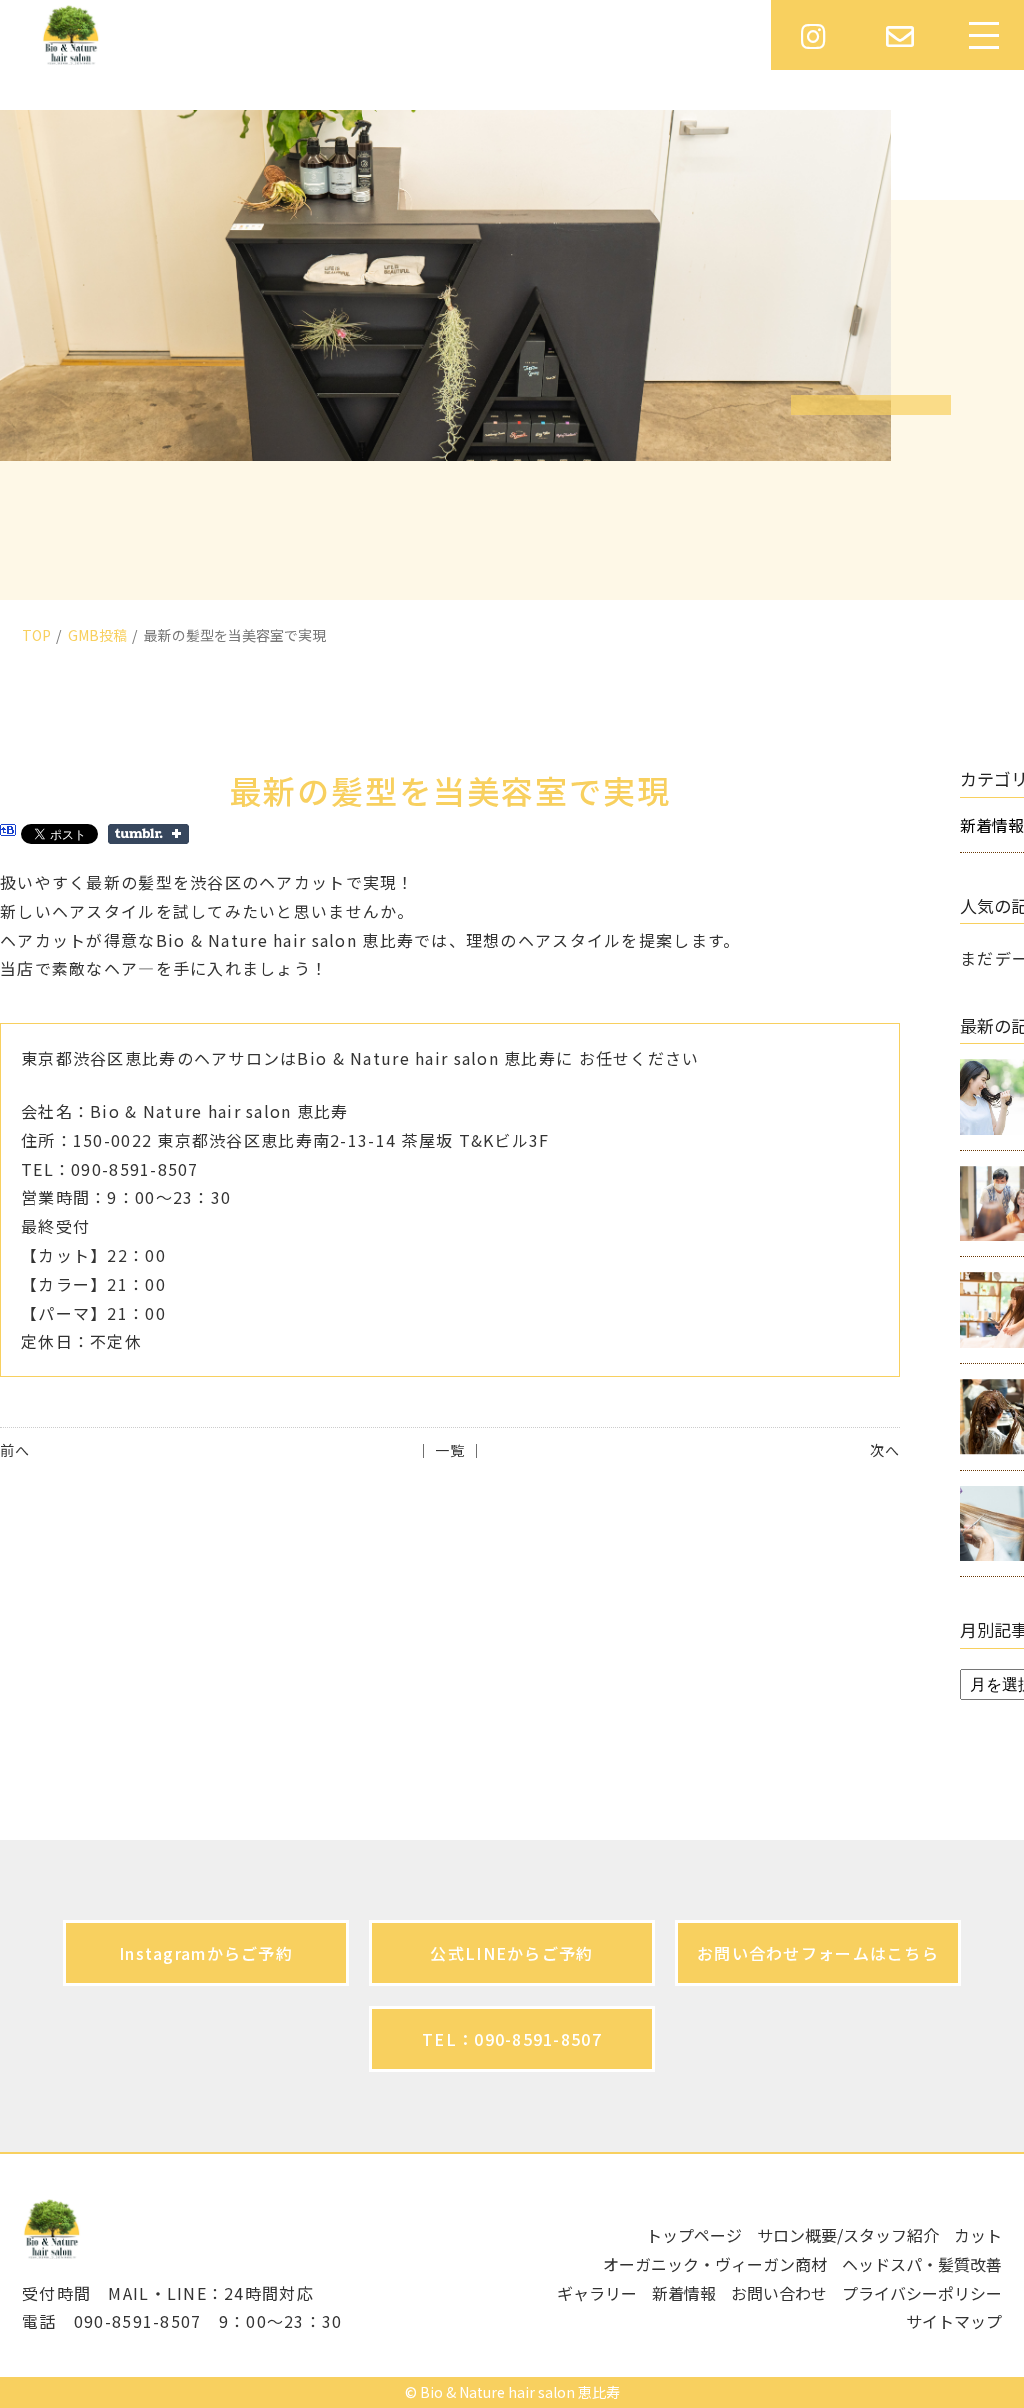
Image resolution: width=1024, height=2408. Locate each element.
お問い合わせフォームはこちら (818, 1953)
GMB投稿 (97, 635)
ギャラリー (597, 2293)
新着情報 (684, 2293)
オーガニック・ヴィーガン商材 (715, 2264)
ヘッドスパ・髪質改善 (922, 2264)
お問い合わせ (779, 2293)
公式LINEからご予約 (511, 1953)
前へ (15, 1450)
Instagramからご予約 (206, 1953)
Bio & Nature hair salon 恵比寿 (520, 2392)
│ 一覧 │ (450, 1450)
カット (978, 2235)
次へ (885, 1450)
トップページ (694, 2235)
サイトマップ (954, 2321)
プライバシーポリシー (922, 2293)
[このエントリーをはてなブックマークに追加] (8, 833)
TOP (36, 635)
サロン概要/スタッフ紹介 (848, 2235)
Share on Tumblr (148, 834)
